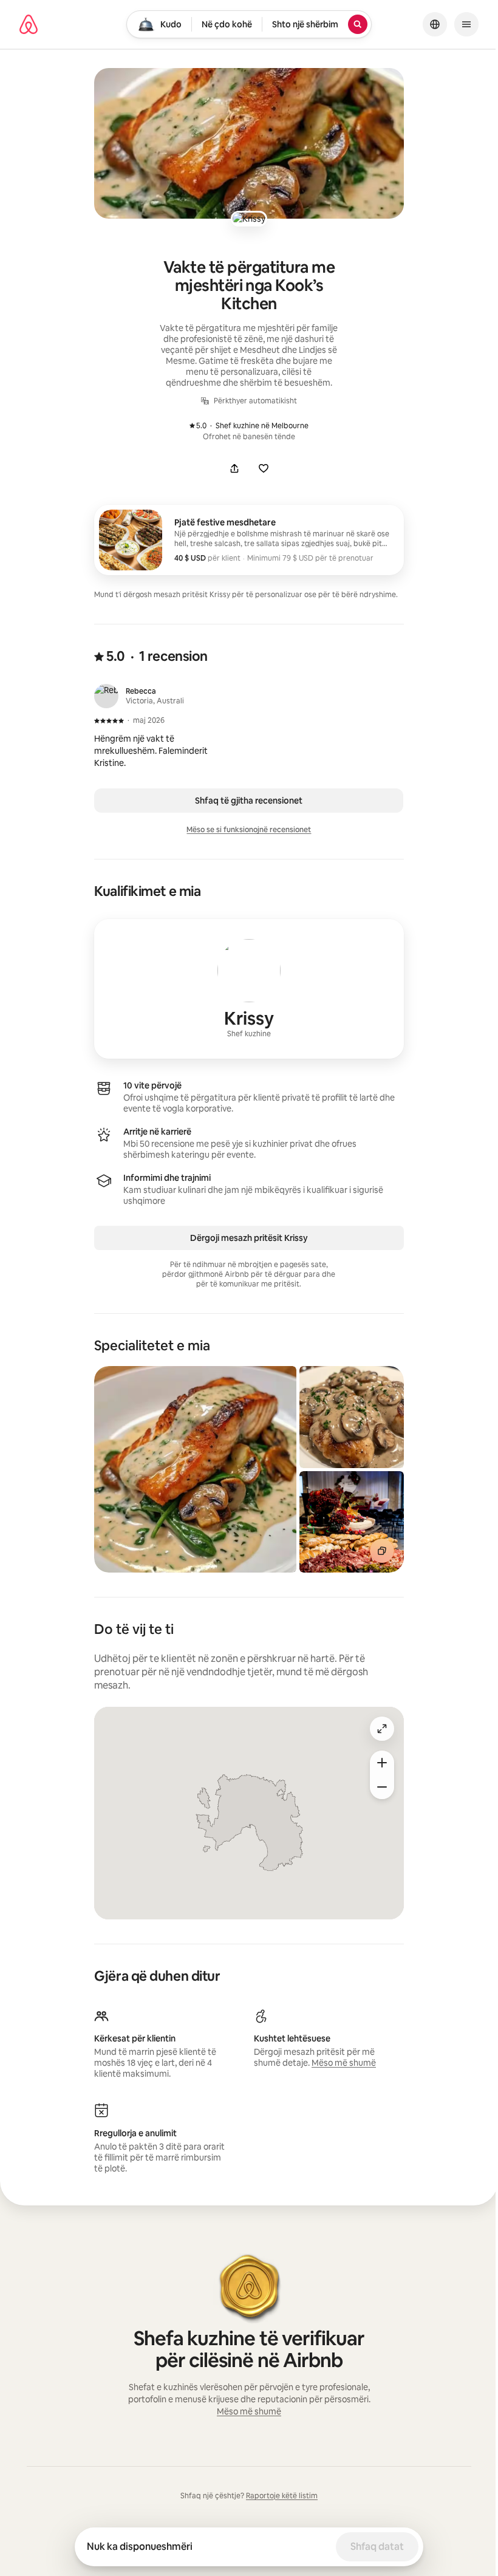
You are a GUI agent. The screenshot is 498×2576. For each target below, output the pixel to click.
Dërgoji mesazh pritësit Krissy (249, 1238)
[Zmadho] (382, 1763)
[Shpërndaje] (234, 468)
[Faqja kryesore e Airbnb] (29, 24)
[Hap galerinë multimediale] (249, 143)
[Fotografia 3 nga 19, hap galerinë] (351, 1522)
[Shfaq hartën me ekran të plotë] (382, 1729)
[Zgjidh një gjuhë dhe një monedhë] (435, 24)
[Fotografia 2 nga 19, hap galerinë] (351, 1417)
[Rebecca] (106, 696)
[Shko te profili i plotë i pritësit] (249, 989)
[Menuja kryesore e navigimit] (466, 24)
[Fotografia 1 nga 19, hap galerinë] (195, 1469)
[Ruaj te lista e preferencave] (264, 468)
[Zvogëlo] (382, 1787)
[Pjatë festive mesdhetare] (249, 540)
